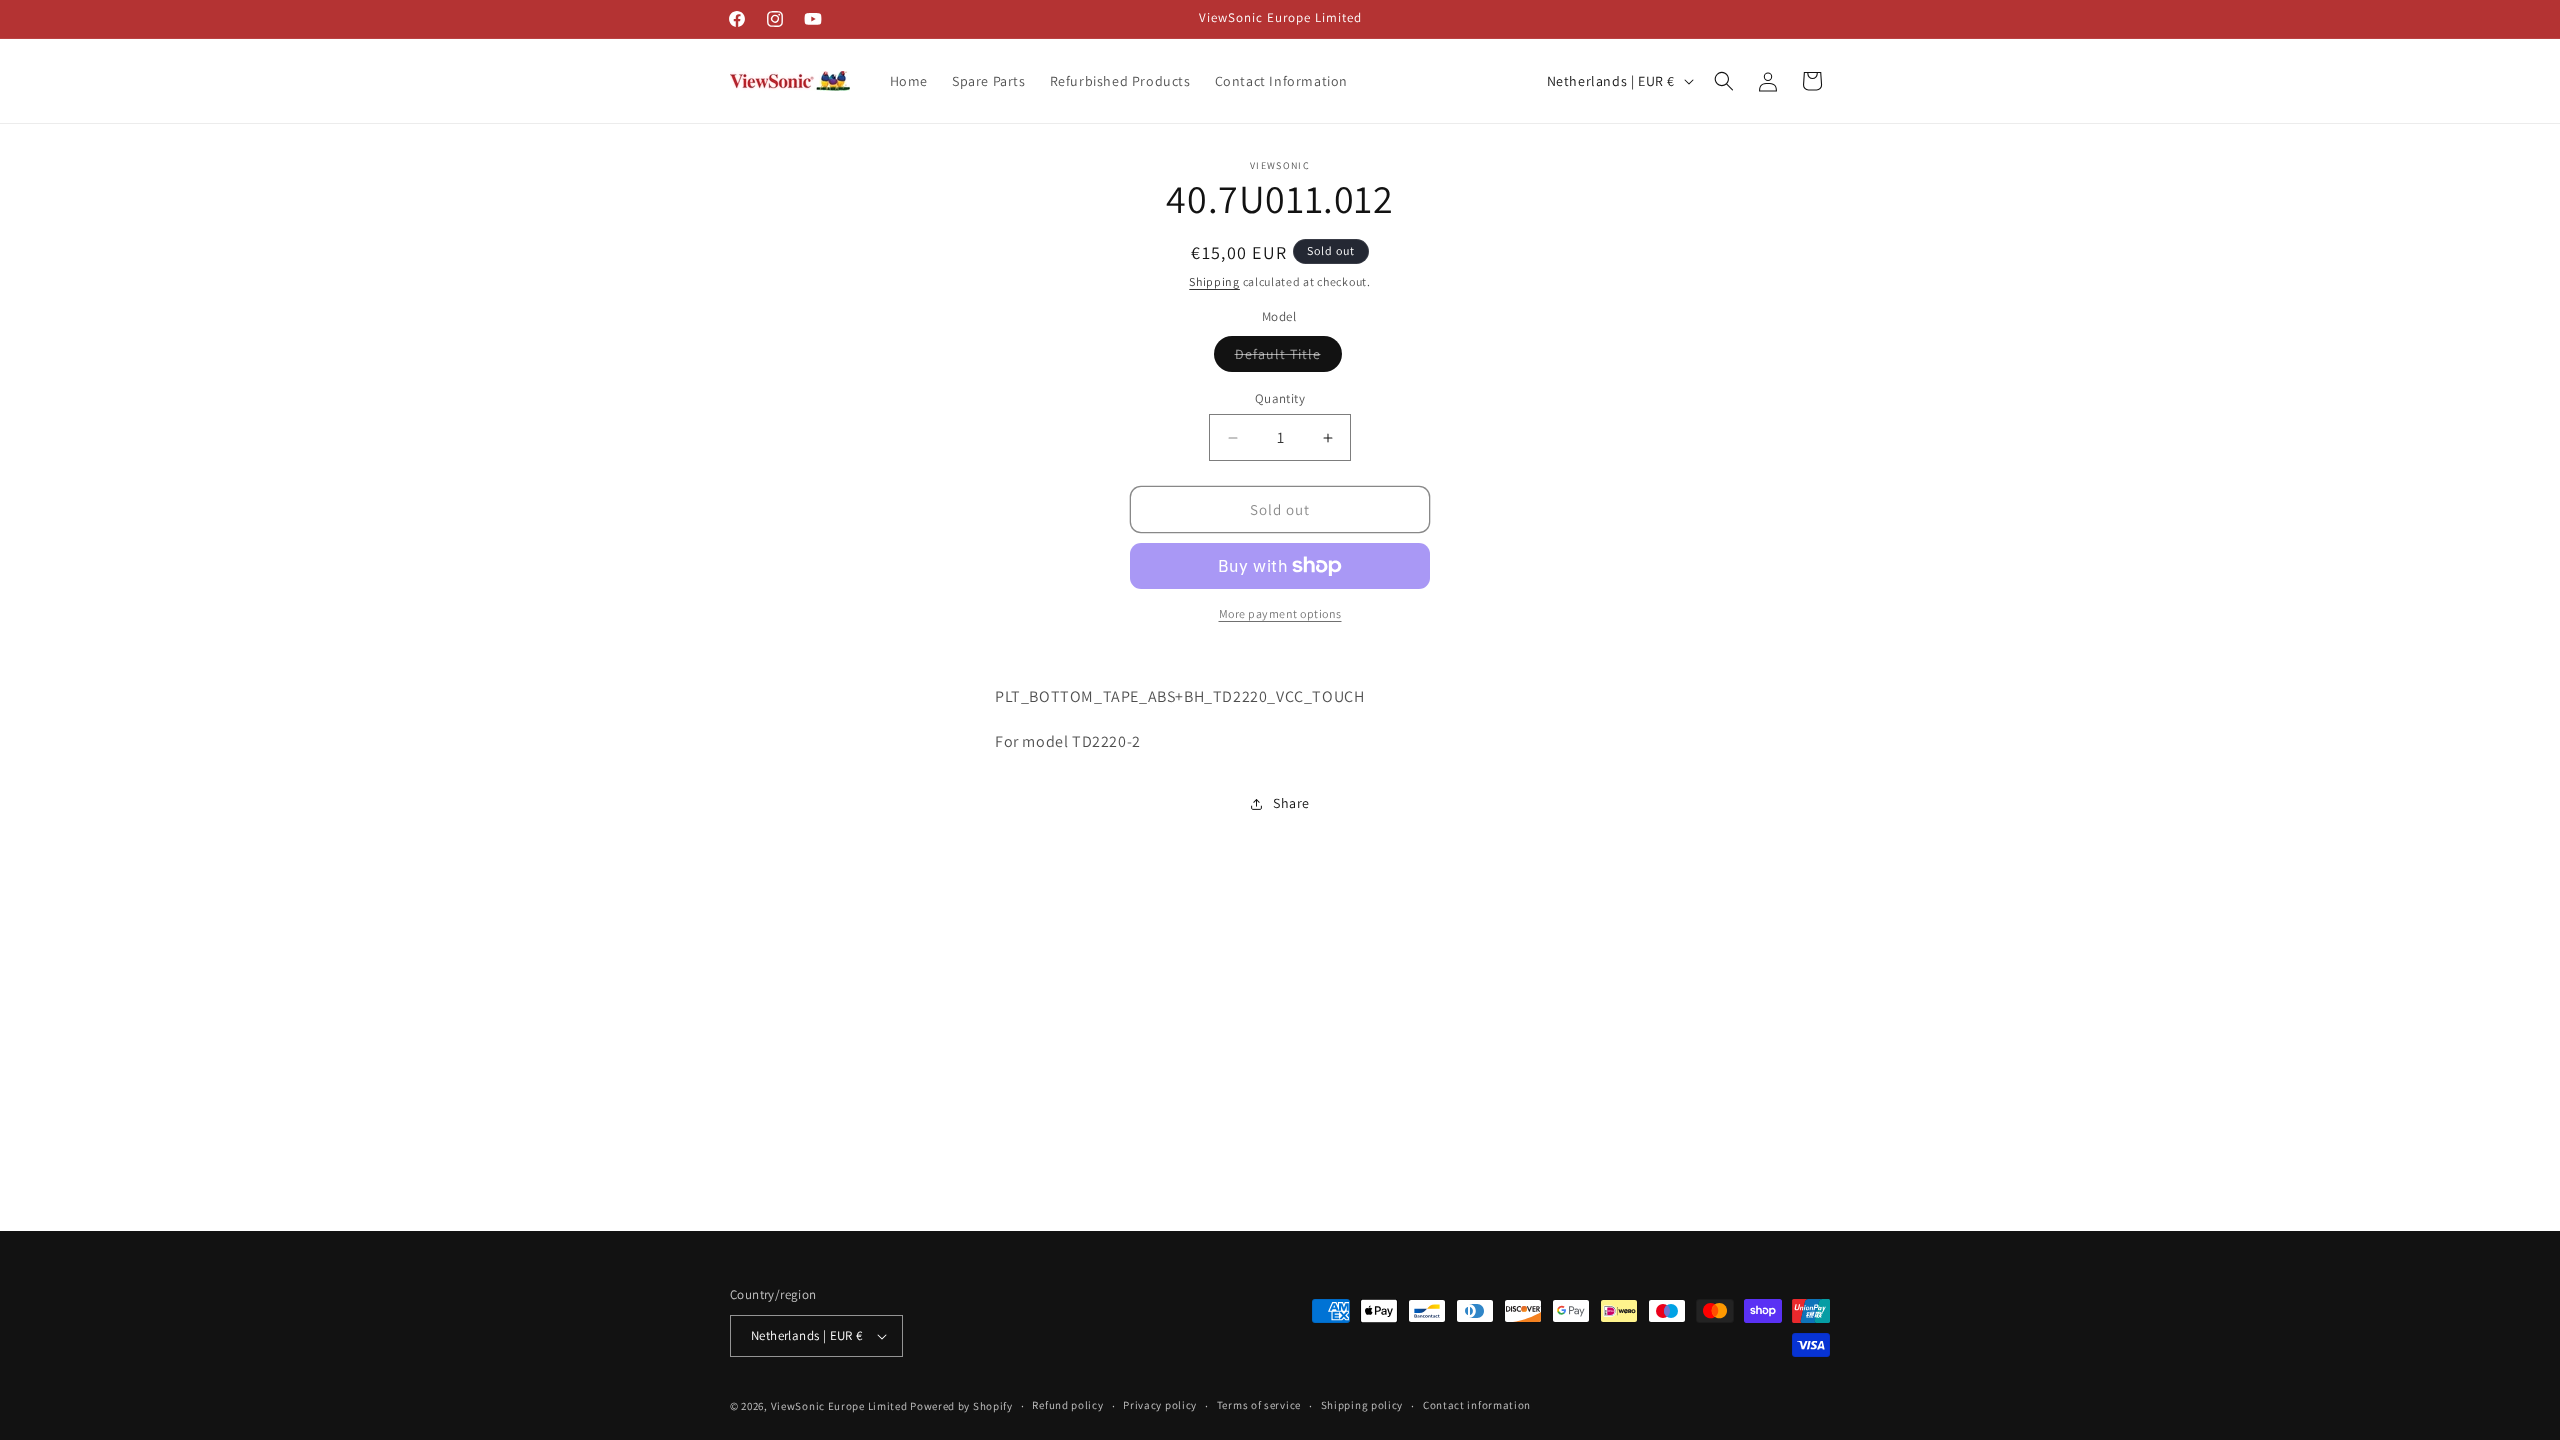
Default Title (1288, 358)
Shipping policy (1362, 1405)
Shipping (1214, 281)
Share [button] (1291, 803)
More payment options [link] (1280, 613)
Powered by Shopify (961, 1406)
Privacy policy (1160, 1405)
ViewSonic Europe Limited (839, 1406)
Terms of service (1259, 1405)
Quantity (1280, 398)
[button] (1724, 81)
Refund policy (1067, 1405)
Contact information (1477, 1405)
